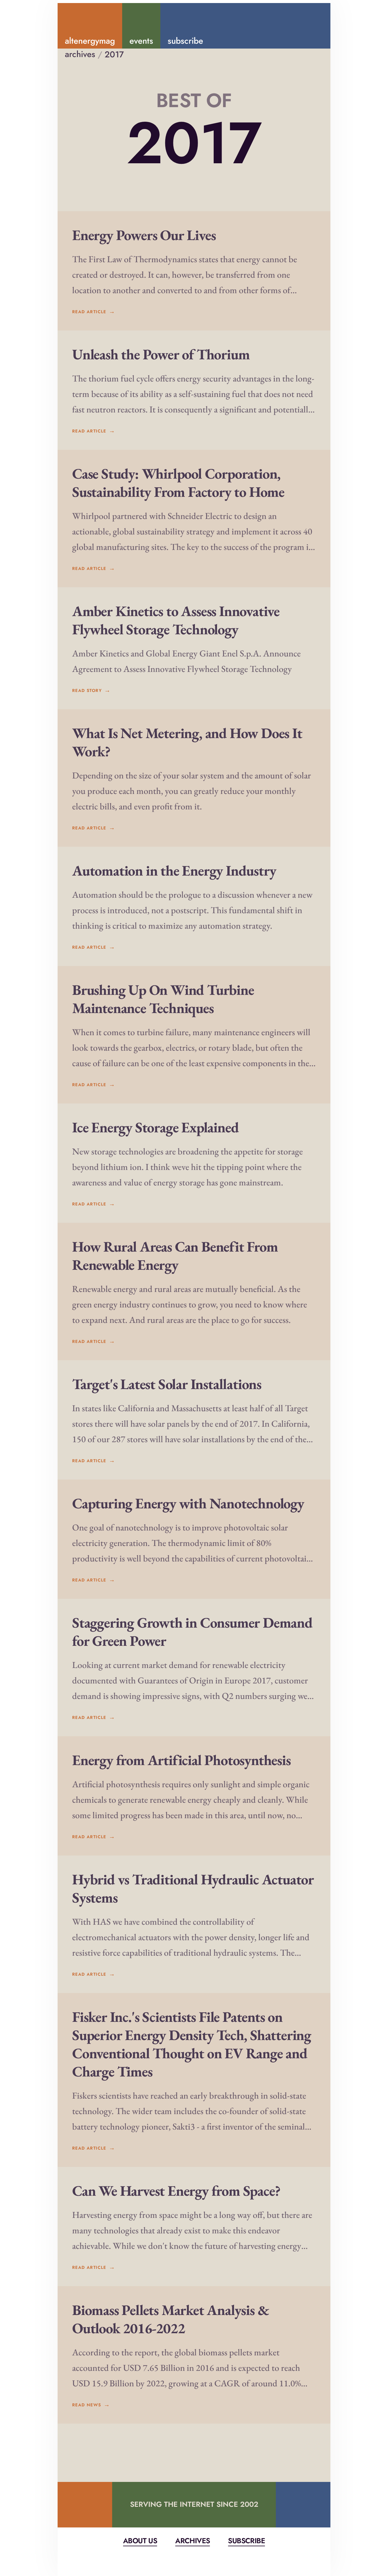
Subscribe (246, 2541)
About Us (140, 2541)
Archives (192, 2541)
